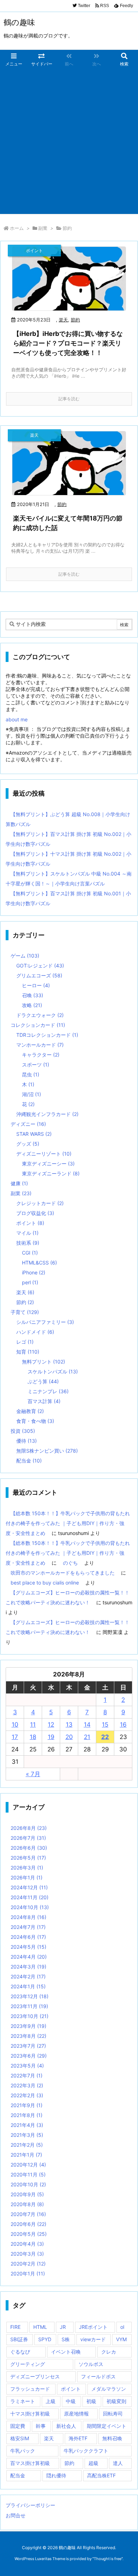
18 (33, 1737)
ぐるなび (20, 2352)
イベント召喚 (66, 2352)
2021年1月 (26, 2155)
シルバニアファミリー (45, 1322)
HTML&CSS (39, 1263)
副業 (43, 228)
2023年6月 (29, 2056)
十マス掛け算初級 (30, 2414)
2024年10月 (30, 1907)
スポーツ (36, 1065)
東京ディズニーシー (48, 1164)
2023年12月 (30, 1996)
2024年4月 (29, 1957)
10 (15, 1725)
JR (63, 2327)
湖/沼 (31, 1094)
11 (33, 1725)
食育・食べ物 (35, 1421)
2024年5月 (28, 1947)
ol (122, 2327)
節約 (75, 320)
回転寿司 (113, 2414)
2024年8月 (28, 1917)
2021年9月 (27, 2105)
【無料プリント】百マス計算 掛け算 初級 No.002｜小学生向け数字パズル (68, 839)
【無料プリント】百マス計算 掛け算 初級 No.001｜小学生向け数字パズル (68, 898)
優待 (27, 1441)
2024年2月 (28, 1976)
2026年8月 (29, 1828)
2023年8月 (28, 2036)
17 (15, 1737)
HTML (40, 2327)
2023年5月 (27, 2066)
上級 (51, 2401)
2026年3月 (27, 1868)
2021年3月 (27, 2135)
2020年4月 (27, 2244)
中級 (71, 2401)
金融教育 (30, 1411)
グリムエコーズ (39, 975)
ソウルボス (91, 2364)
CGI (30, 1253)
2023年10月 (30, 2016)
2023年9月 (28, 2026)
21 (87, 1737)
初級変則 (116, 2401)
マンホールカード (40, 1045)
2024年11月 (30, 1897)
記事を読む (69, 399)
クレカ (109, 2352)
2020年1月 (28, 2273)
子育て (25, 1312)
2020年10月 (28, 2184)
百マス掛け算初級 (30, 2463)
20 (69, 1737)
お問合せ (16, 2515)
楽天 (63, 320)
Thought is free (108, 2559)
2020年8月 (27, 2204)
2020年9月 (27, 2194)
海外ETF (78, 2438)
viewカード (93, 2339)
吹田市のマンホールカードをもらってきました (63, 1573)
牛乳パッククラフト (86, 2451)
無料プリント (44, 1362)
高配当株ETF (101, 2475)
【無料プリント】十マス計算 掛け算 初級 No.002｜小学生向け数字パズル (68, 859)
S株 (66, 2339)
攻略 (32, 1005)
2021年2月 (27, 2145)
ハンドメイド (35, 1332)
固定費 (18, 2426)
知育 (28, 1352)
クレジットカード (40, 1203)
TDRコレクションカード (47, 1035)
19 (51, 1737)
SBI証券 (19, 2339)
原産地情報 (76, 2414)
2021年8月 (27, 2115)
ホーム (17, 228)
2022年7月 (27, 2075)
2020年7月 (28, 2214)
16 (123, 1725)
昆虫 (31, 1074)
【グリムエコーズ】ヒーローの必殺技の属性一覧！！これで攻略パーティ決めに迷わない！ (68, 1597)
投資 (23, 1431)
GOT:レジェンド (40, 966)
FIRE (15, 2327)
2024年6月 (28, 1937)
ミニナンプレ (48, 1391)
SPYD (45, 2339)
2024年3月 (28, 1967)
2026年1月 (27, 1877)
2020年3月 (27, 2254)
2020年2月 (28, 2264)
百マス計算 (44, 1401)
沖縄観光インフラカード (47, 1114)
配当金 (29, 1461)
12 (51, 1725)
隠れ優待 (56, 2475)
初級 (91, 2401)
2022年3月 (27, 2085)
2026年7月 (28, 1838)
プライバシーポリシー (30, 2505)
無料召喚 (112, 2438)
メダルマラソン (109, 2389)
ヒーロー (36, 985)
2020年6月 (28, 2224)
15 (105, 1725)
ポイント (30, 1223)
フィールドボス (98, 2376)
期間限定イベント (107, 2426)
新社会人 (66, 2426)
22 (105, 1737)
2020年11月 (28, 2174)
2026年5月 (28, 1858)
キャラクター (41, 1055)
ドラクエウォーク (40, 1015)
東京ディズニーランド (51, 1173)
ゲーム (25, 956)
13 (69, 1725)
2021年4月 (27, 2125)
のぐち (70, 1563)
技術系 (28, 1243)
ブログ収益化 (35, 1213)
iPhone (34, 1272)
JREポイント (93, 2327)
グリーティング (28, 2364)
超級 (93, 2463)
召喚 (33, 995)
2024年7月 (28, 1927)
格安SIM (20, 2438)
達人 (118, 2463)
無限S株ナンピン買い (47, 1451)
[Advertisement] (69, 141)
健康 (19, 1183)
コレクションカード (38, 1025)
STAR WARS (34, 1134)
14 (87, 1725)
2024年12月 (29, 1887)
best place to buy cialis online (45, 1583)
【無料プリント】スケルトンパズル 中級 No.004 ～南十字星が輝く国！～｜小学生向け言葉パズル (69, 879)
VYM (121, 2339)
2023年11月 (29, 2006)
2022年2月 (27, 2095)
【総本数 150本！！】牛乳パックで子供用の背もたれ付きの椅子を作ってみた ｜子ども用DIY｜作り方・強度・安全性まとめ (68, 1523)
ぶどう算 (43, 1381)
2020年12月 (28, 2165)
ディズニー (28, 1124)
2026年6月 (29, 1848)
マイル (27, 1233)
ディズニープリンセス (35, 2376)
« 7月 (33, 1774)
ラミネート (23, 2401)
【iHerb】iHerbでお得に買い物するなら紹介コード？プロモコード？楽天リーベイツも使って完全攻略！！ (68, 343)
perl (30, 1282)
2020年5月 (29, 2234)
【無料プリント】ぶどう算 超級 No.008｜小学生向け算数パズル (68, 819)
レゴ (25, 1342)
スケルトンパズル (53, 1371)
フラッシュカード (30, 2389)
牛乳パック (23, 2451)
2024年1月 (28, 1986)
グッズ (28, 1144)
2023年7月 (28, 2046)
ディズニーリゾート (44, 1154)
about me (17, 719)
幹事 (41, 2426)
